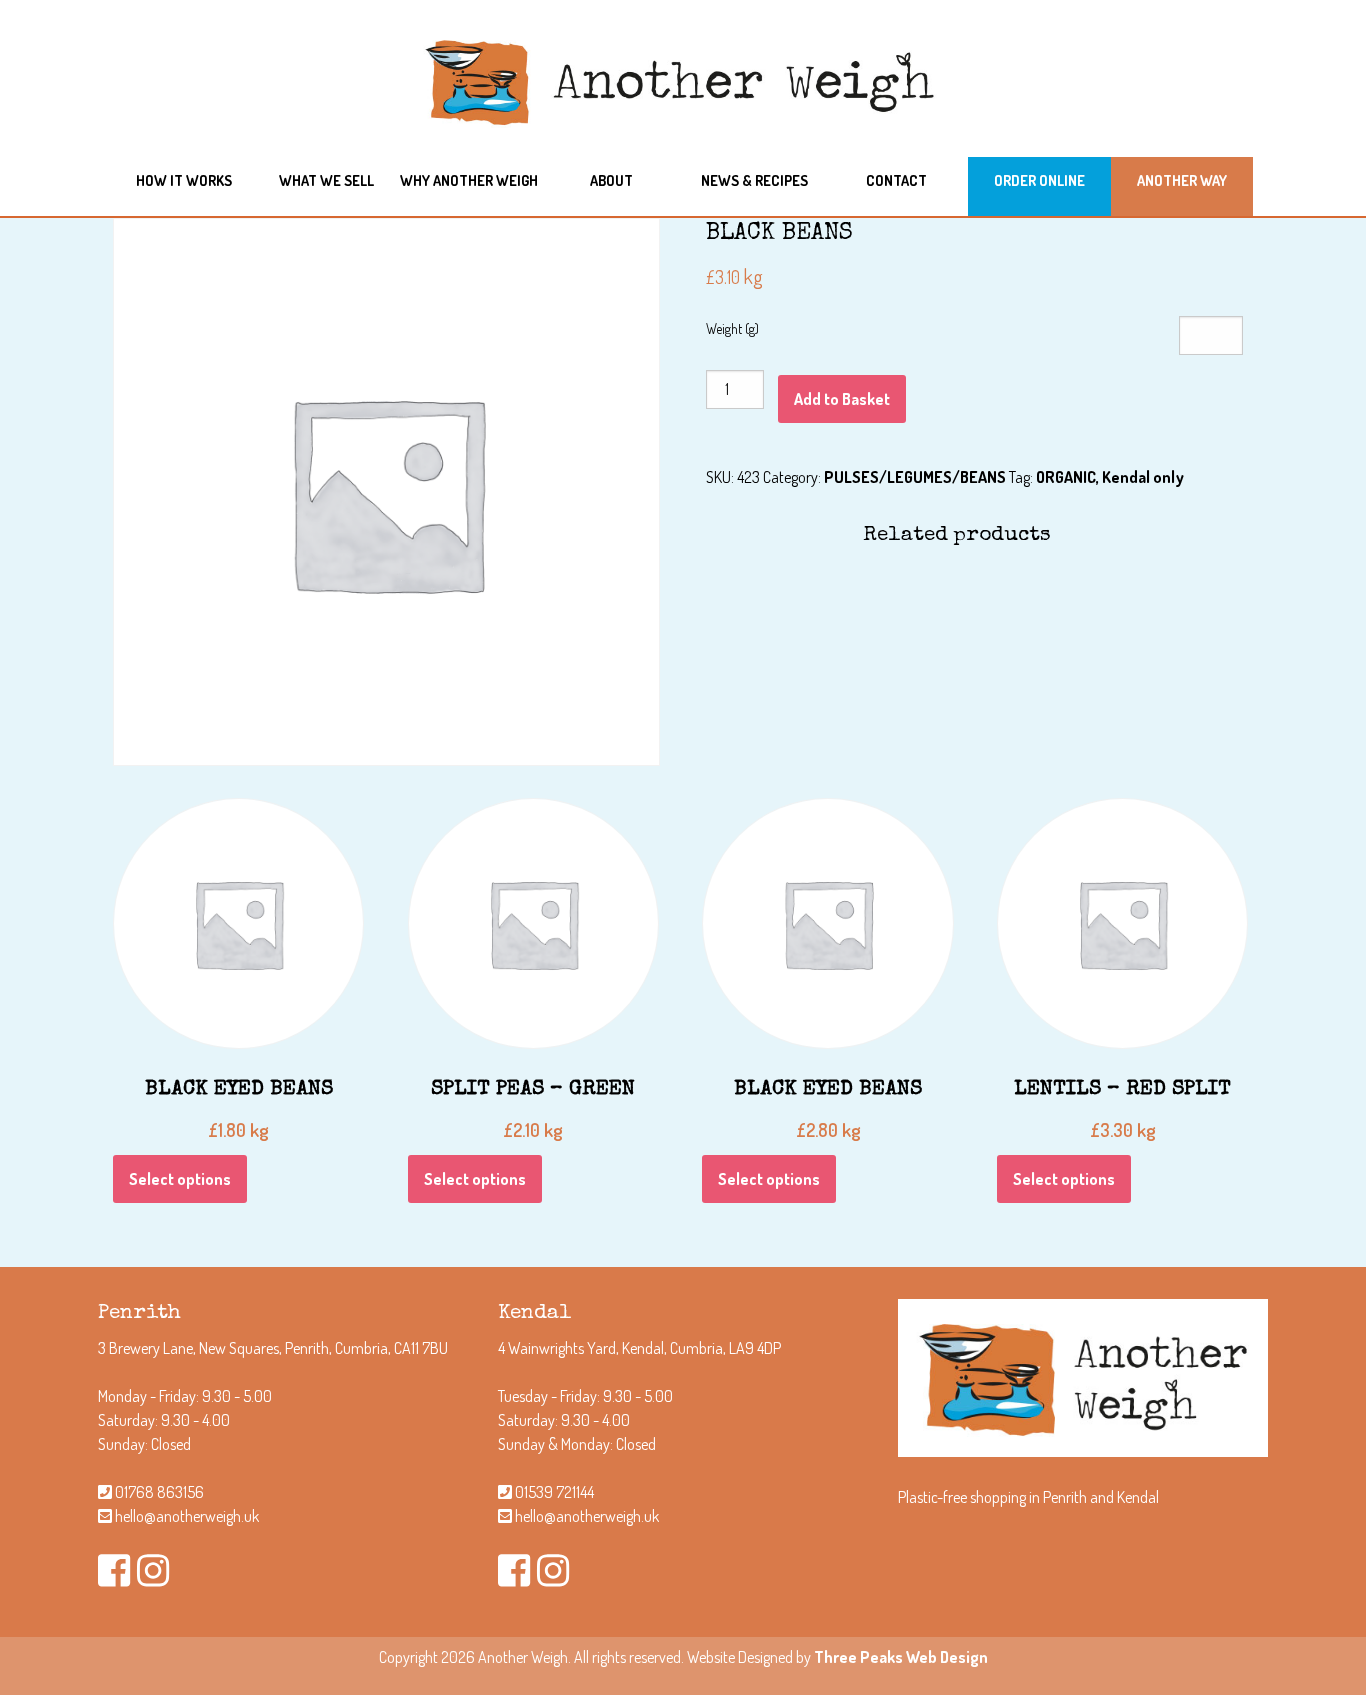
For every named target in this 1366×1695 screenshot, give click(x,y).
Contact (896, 180)
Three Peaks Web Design (901, 1657)
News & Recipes (754, 180)
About (611, 180)
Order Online (1039, 180)
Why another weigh (469, 180)
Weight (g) (732, 328)
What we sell (326, 180)
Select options (180, 1179)
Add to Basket (842, 399)
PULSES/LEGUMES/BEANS (915, 477)
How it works (184, 180)
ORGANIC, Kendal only (1110, 477)
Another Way (1182, 180)
